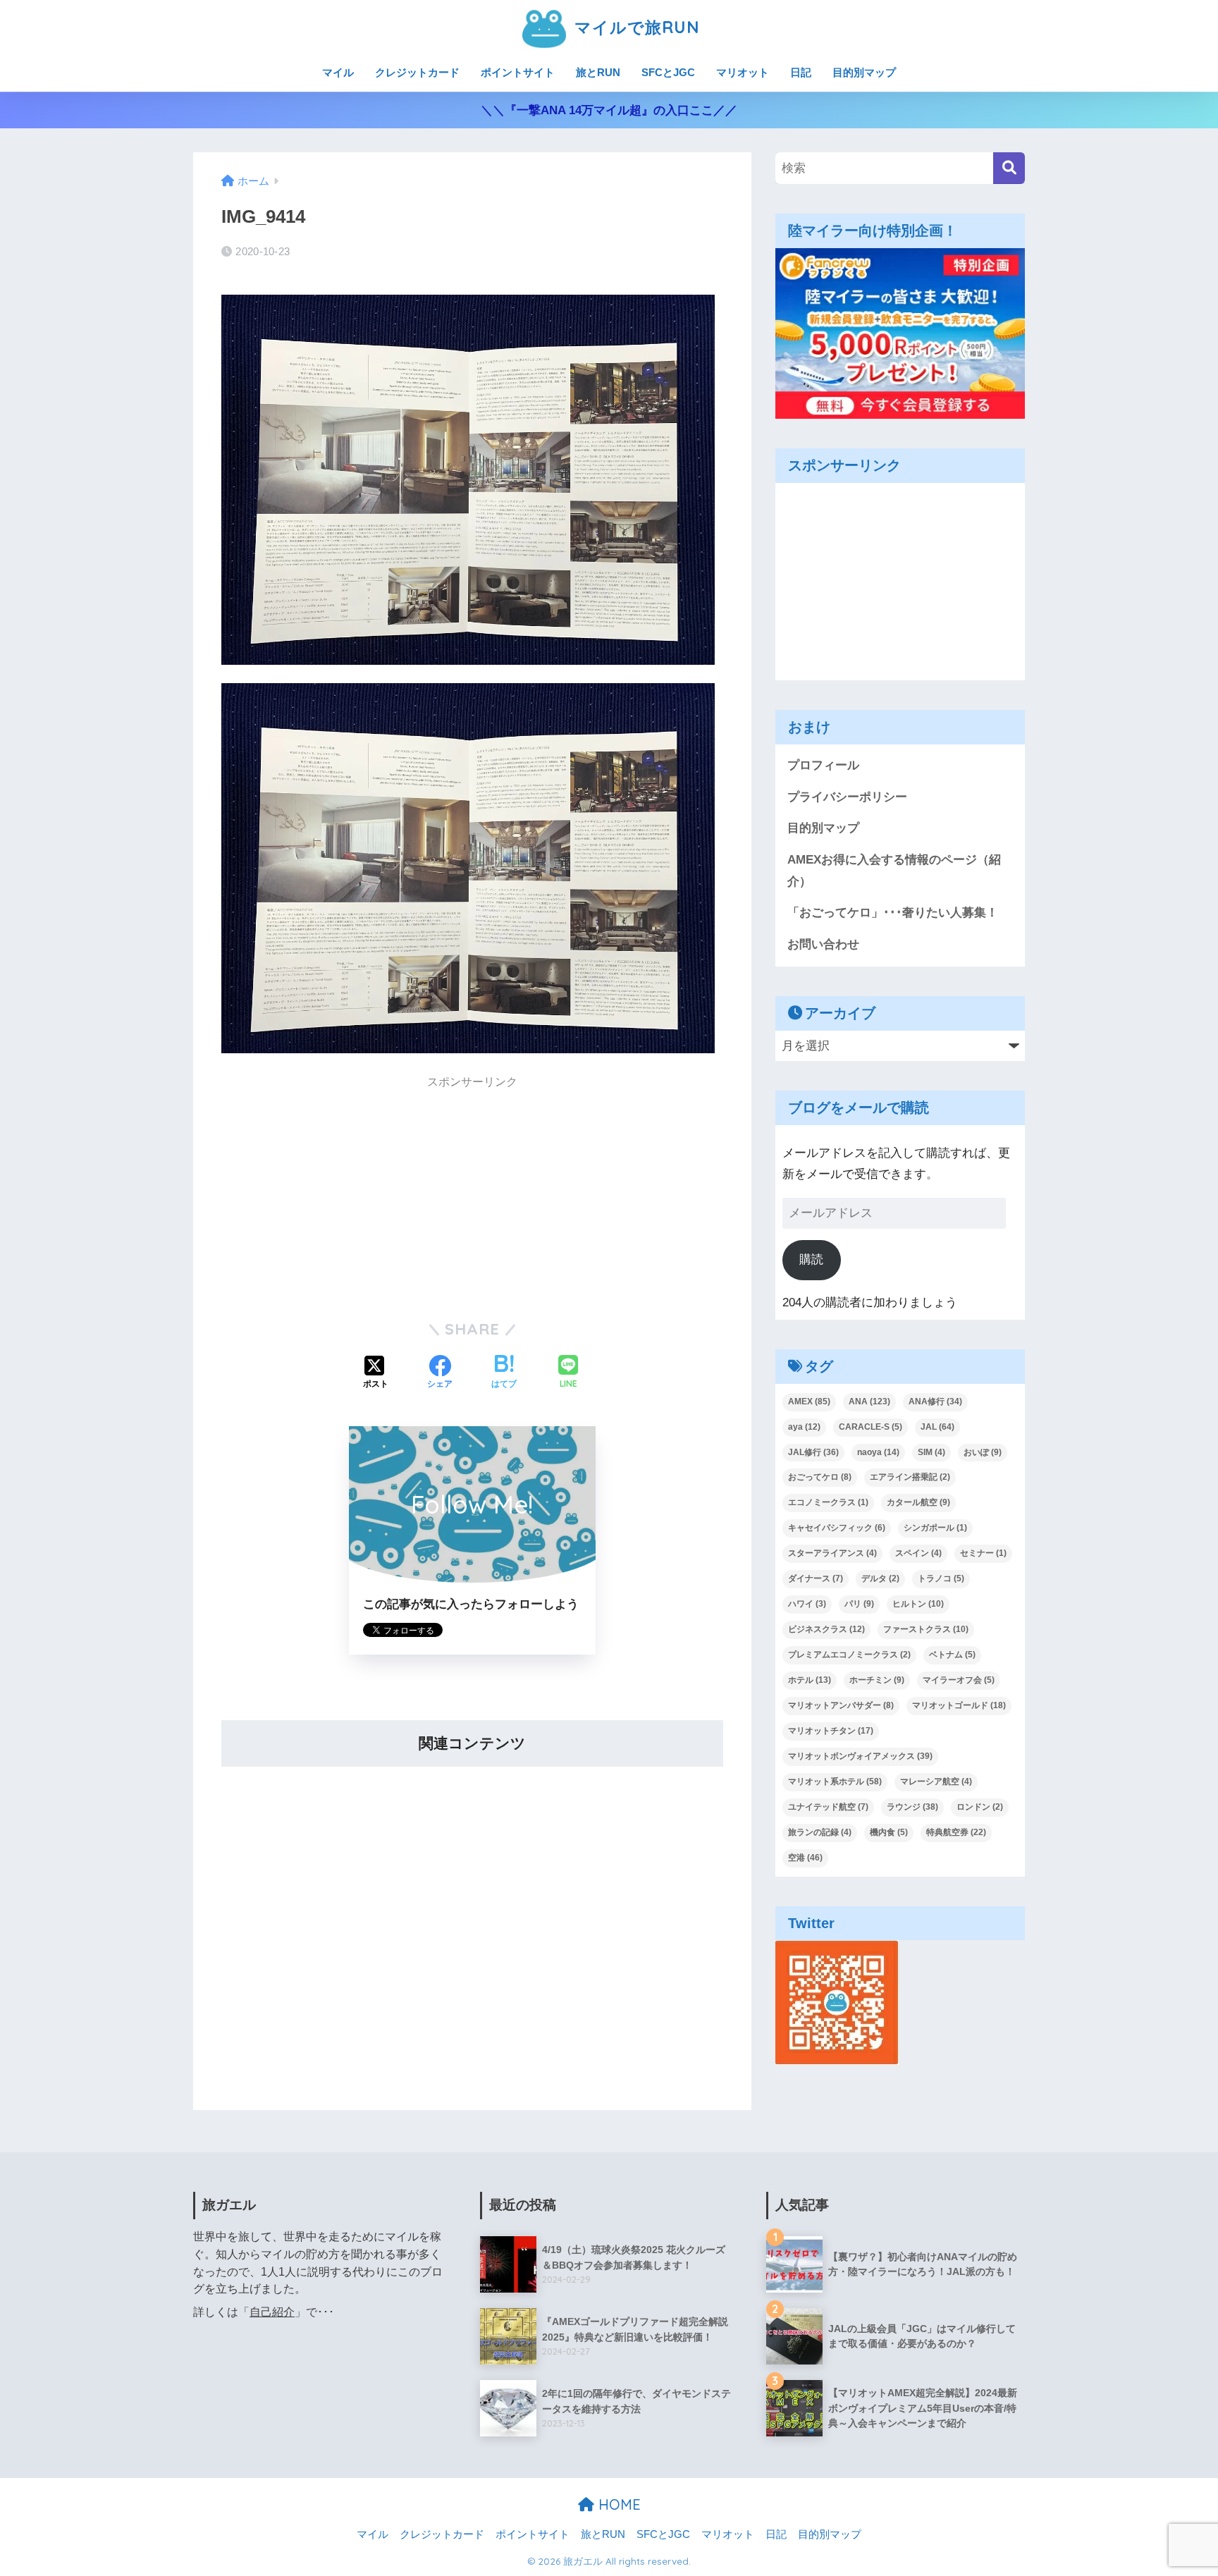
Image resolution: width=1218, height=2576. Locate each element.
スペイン (918, 1553)
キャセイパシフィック (837, 1528)
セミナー (983, 1553)
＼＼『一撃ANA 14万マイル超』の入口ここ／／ (609, 110)
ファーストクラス (926, 1629)
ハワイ (807, 1604)
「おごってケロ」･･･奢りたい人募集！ (893, 913)
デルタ (880, 1578)
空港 (805, 1858)
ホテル (810, 1680)
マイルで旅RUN (634, 27)
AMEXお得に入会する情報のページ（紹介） (894, 871)
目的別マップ (864, 72)
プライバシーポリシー (847, 797)
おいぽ (983, 1452)
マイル (338, 72)
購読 (811, 1259)
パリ (859, 1604)
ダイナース (816, 1578)
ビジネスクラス (826, 1629)
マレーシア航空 (936, 1781)
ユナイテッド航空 (828, 1807)
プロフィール (823, 765)
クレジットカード (417, 72)
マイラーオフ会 (959, 1680)
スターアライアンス (832, 1553)
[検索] (1009, 168)
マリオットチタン (831, 1731)
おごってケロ (820, 1477)
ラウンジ (912, 1807)
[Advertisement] (472, 1197)
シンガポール (935, 1528)
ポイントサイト (518, 72)
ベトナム (952, 1655)
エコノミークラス (828, 1502)
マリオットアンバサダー (841, 1705)
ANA (869, 1402)
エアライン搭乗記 (910, 1477)
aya (804, 1427)
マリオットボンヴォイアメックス (860, 1756)
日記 (801, 72)
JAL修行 (813, 1452)
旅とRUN (598, 72)
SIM (931, 1452)
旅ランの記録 (820, 1832)
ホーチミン (877, 1680)
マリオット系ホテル (835, 1781)
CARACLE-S (871, 1427)
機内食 (889, 1832)
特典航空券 (956, 1832)
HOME (617, 2504)
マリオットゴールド (959, 1705)
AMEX (809, 1402)
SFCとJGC (668, 72)
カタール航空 (918, 1502)
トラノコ (941, 1578)
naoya (878, 1452)
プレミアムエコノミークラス (849, 1655)
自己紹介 (272, 2312)
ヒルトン (918, 1604)
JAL (937, 1427)
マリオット (743, 72)
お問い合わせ (823, 944)
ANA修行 (935, 1402)
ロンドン (980, 1807)
